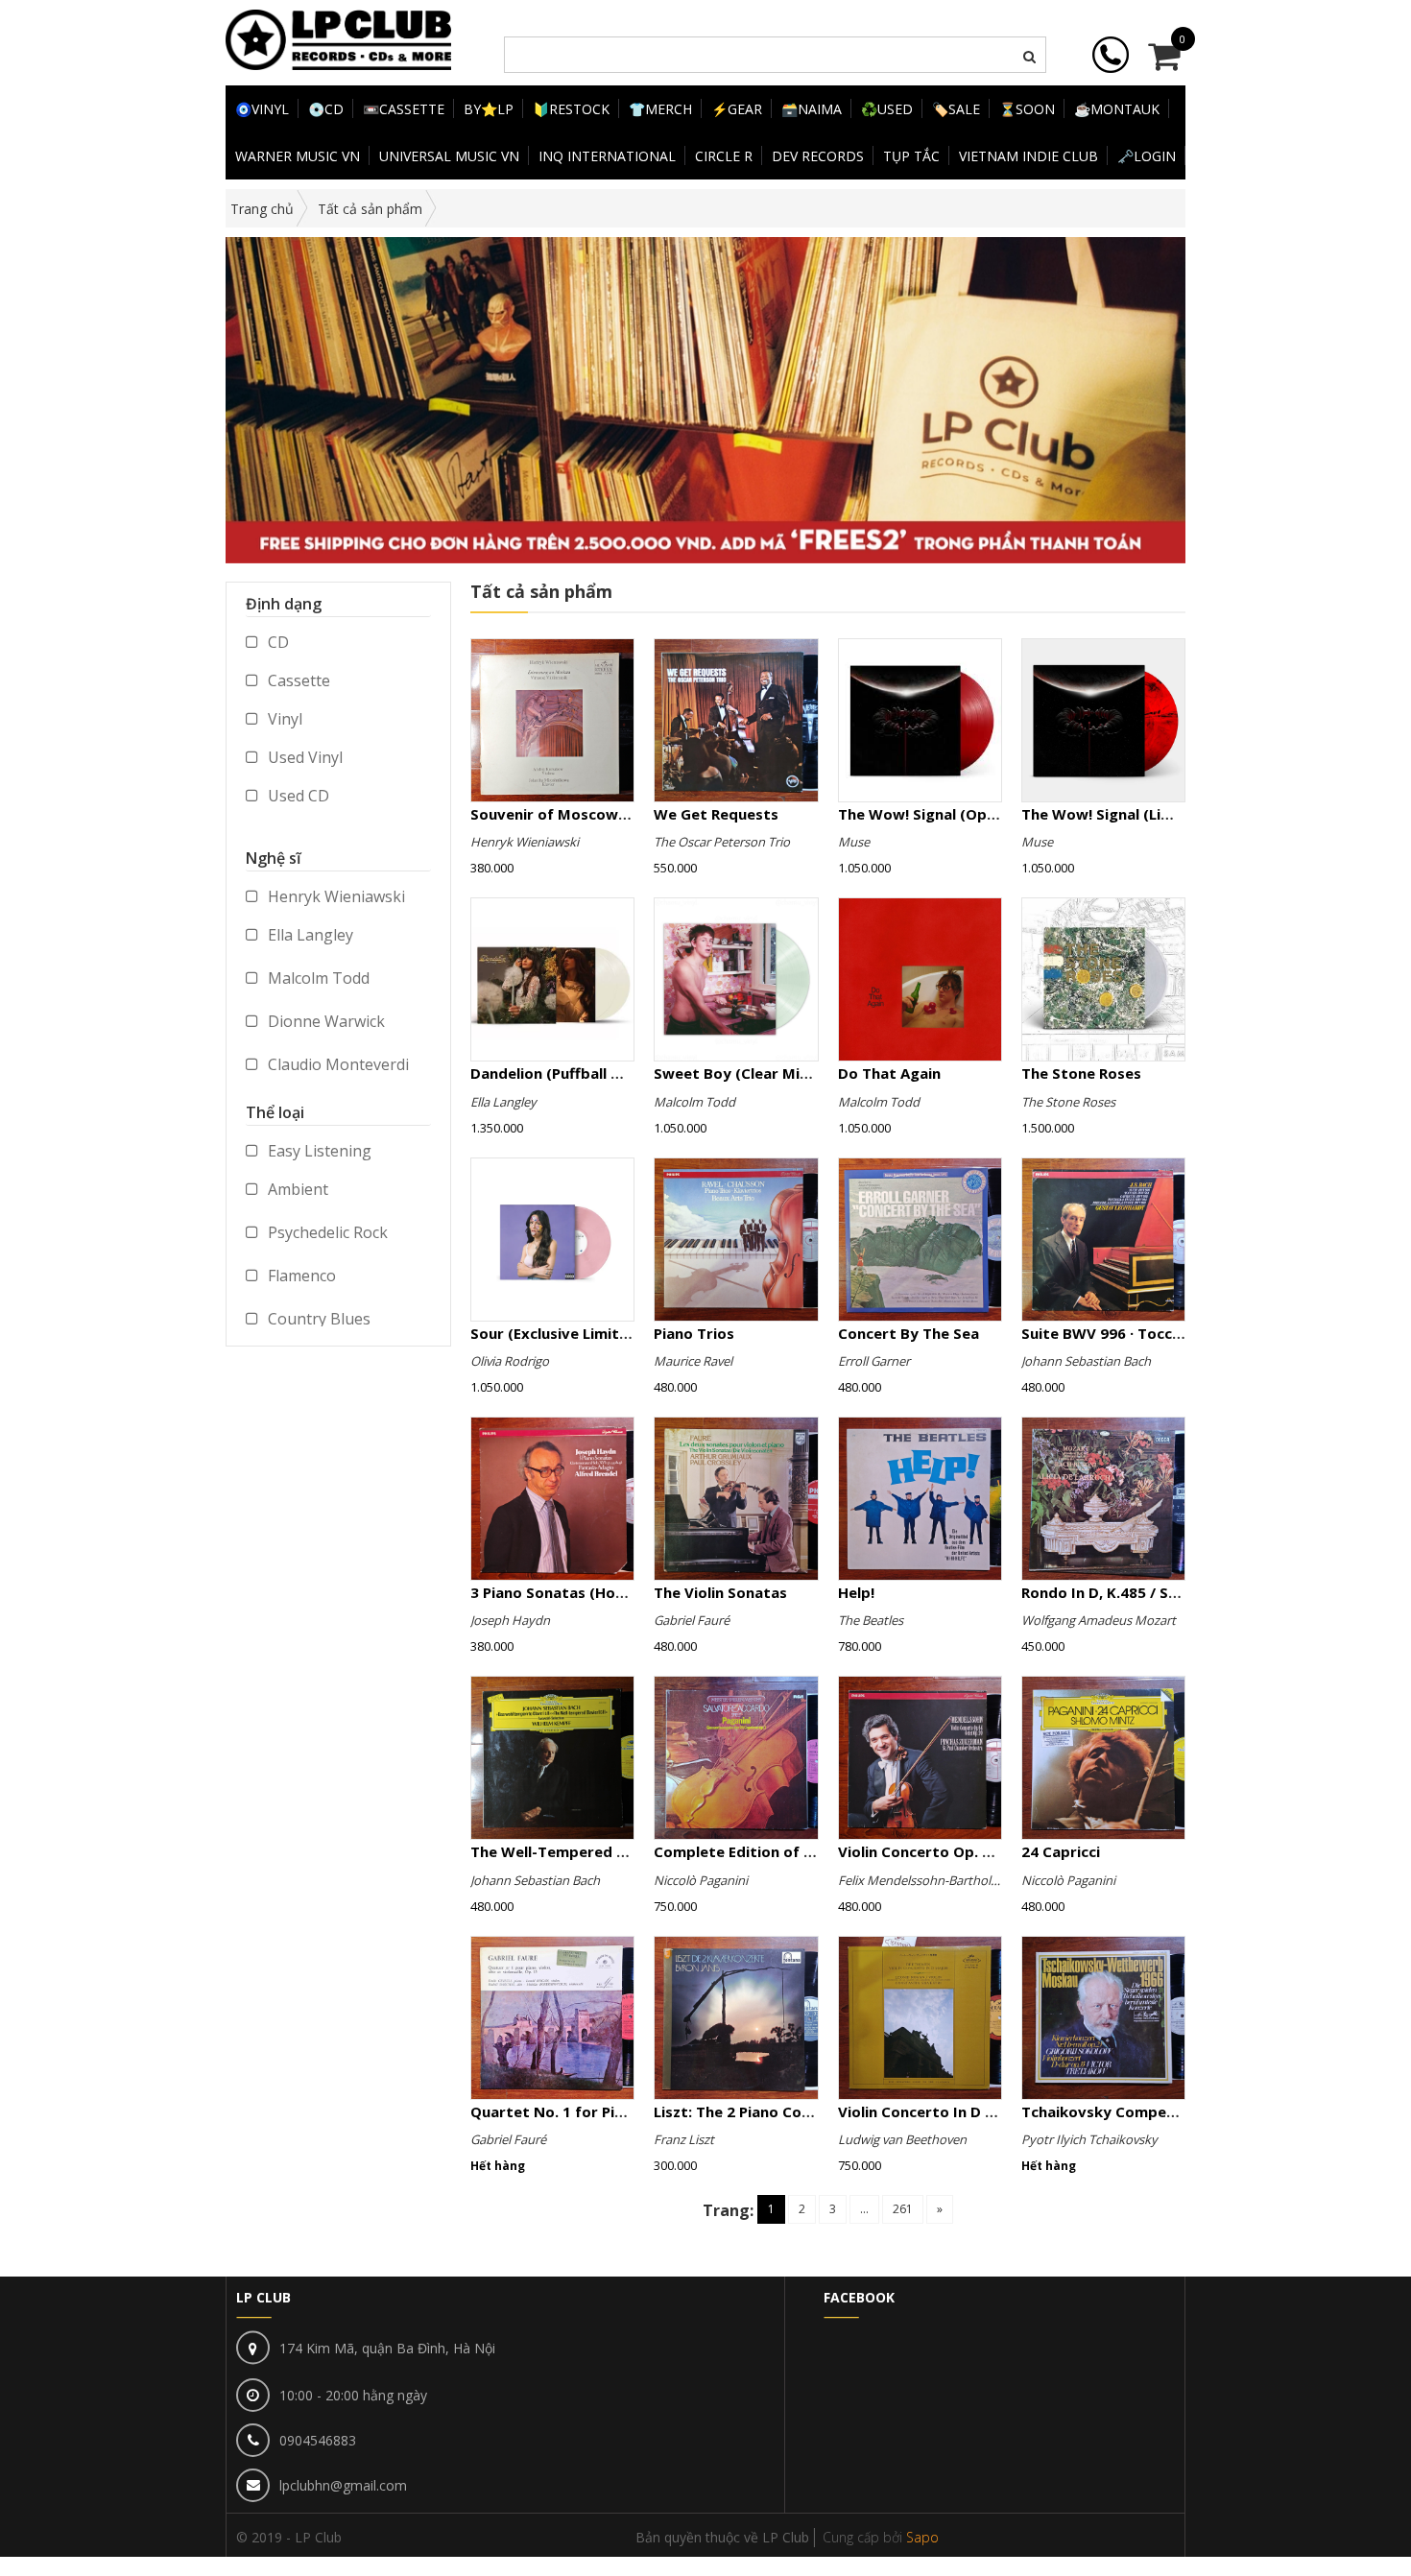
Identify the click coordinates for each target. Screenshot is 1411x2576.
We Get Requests (716, 814)
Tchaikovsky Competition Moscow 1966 (1166, 2111)
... (864, 2209)
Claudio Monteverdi (336, 1064)
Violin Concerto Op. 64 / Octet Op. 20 (972, 1851)
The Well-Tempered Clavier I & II (587, 1851)
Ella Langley (309, 935)
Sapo (922, 2537)
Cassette (297, 680)
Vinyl (283, 719)
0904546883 (318, 2440)
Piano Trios (694, 1333)
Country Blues (317, 1319)
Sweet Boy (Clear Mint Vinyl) (757, 1073)
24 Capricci (1061, 1851)
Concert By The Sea (909, 1333)
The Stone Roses (1081, 1073)
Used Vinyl (303, 757)
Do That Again (889, 1073)
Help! (856, 1592)
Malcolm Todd (317, 978)
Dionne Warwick (324, 1021)
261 (903, 2209)
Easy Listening (318, 1151)
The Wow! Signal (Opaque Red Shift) (968, 814)
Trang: (728, 2210)
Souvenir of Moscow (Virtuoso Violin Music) (628, 814)
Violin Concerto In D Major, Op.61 (957, 2111)
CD (276, 642)
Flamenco (300, 1276)
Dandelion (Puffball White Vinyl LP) (594, 1073)
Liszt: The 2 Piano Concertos (756, 2111)
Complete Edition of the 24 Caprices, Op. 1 (807, 1851)
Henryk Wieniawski (335, 896)
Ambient (296, 1189)
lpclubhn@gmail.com (343, 2485)
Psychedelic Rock (326, 1232)
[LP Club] (338, 38)
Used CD (297, 796)
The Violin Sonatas (720, 1592)
